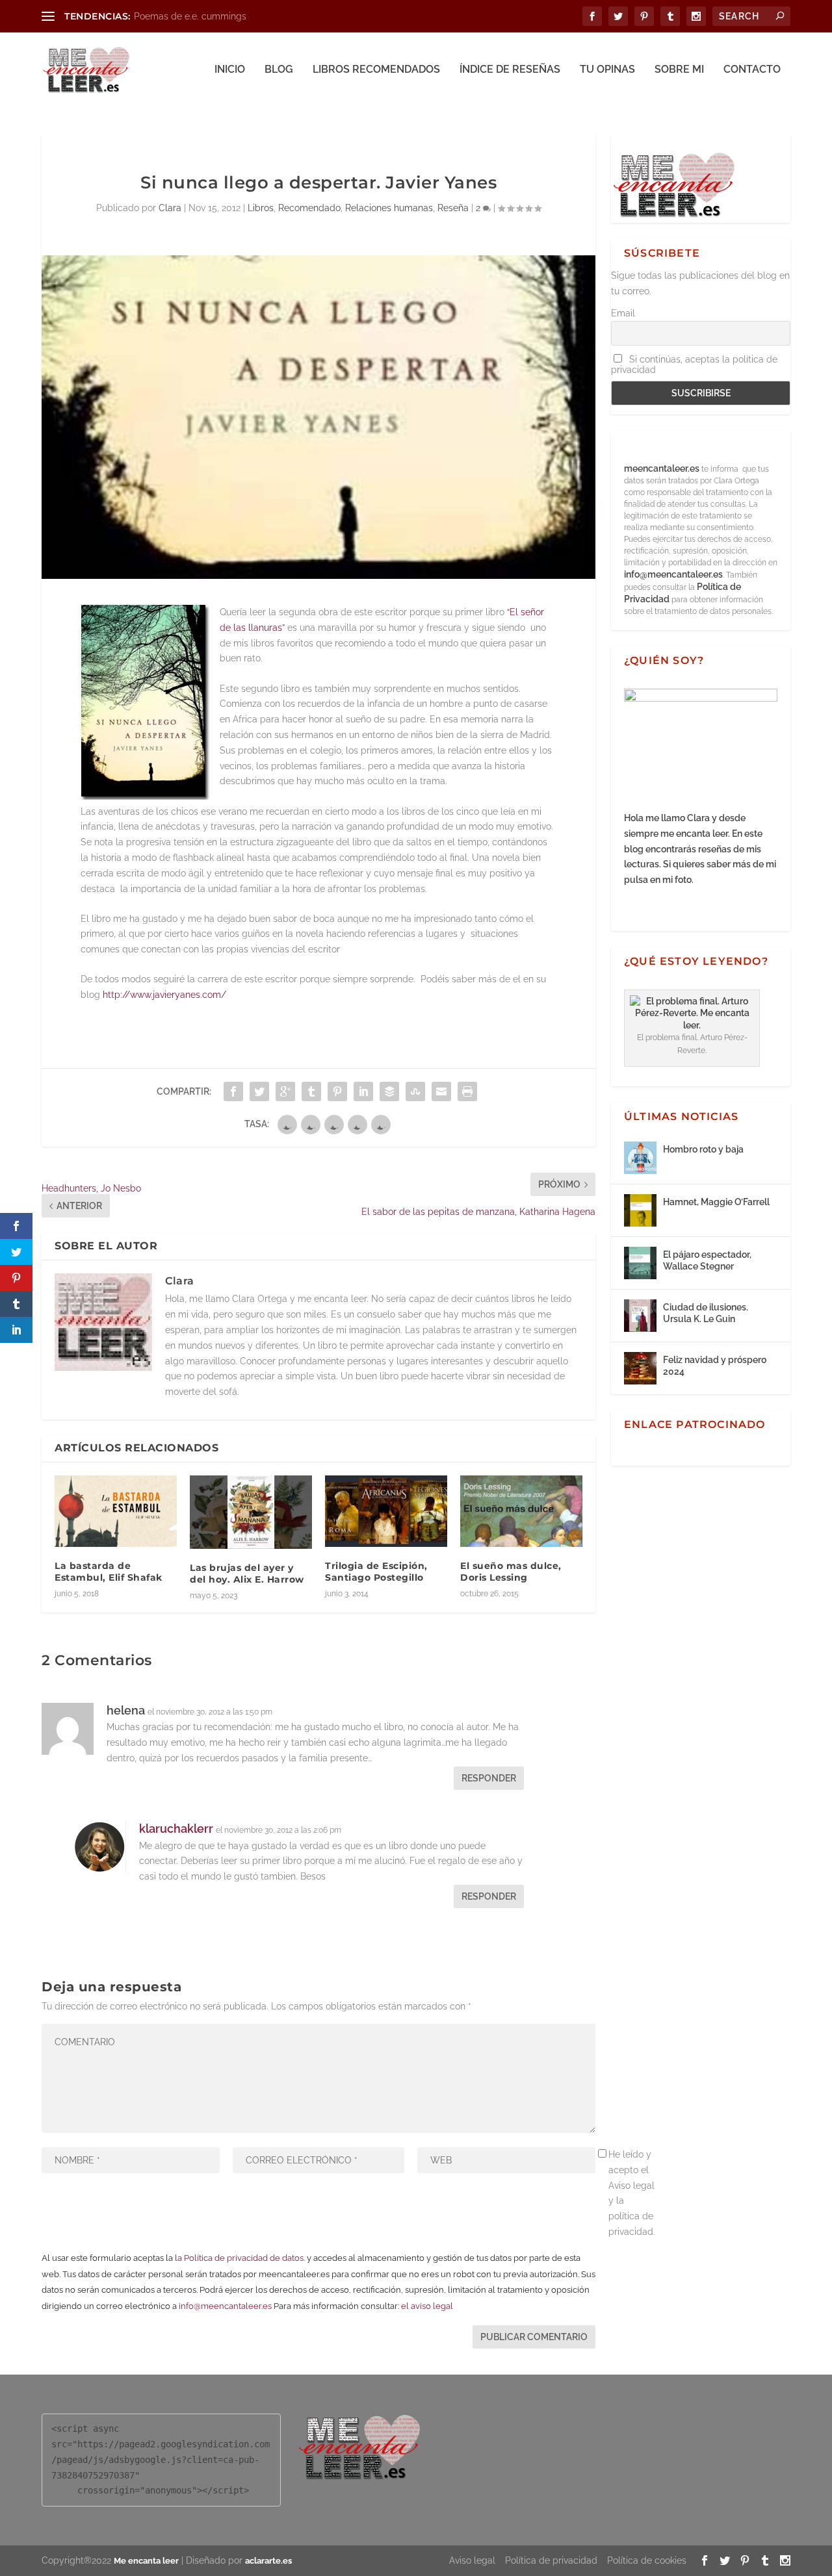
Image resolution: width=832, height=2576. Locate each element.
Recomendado (309, 208)
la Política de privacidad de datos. (240, 2258)
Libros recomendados (376, 70)
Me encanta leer (146, 2561)
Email (623, 313)
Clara (170, 208)
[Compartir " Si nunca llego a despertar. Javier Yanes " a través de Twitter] (259, 1091)
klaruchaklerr (176, 1829)
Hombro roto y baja (703, 1149)
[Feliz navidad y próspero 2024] (640, 1368)
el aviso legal (427, 2306)
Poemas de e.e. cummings (190, 16)
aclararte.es (268, 2561)
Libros (261, 208)
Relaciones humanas (389, 208)
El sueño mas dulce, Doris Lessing (511, 1572)
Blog (279, 70)
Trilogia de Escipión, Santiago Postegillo (376, 1572)
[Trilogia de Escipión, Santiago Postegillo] (386, 1511)
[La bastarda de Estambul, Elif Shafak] (116, 1511)
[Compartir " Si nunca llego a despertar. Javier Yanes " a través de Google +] (285, 1091)
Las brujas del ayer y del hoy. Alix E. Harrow (247, 1574)
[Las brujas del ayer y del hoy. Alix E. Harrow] (251, 1512)
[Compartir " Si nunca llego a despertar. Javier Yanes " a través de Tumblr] (311, 1091)
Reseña (453, 208)
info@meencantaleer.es (225, 2306)
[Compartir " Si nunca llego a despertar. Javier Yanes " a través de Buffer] (389, 1091)
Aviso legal (472, 2560)
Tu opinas (607, 70)
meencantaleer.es (663, 468)
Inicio (230, 70)
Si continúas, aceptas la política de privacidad (694, 364)
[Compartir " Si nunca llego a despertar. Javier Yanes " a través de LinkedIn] (363, 1091)
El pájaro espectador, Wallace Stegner (707, 1260)
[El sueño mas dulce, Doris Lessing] (521, 1511)
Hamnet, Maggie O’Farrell (716, 1202)
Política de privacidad (551, 2560)
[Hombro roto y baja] (640, 1158)
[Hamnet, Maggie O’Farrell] (640, 1210)
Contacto (752, 70)
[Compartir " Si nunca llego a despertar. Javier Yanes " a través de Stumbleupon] (415, 1091)
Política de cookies (647, 2560)
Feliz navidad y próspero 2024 (715, 1366)
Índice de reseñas (510, 70)
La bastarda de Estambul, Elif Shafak (109, 1572)
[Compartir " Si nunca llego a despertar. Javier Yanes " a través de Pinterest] (337, 1091)
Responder (489, 1778)
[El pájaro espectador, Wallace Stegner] (640, 1263)
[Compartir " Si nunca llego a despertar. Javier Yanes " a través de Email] (441, 1091)
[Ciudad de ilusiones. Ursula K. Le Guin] (640, 1316)
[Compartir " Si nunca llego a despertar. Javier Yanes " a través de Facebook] (233, 1091)
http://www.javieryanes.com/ (163, 995)
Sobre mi (679, 70)
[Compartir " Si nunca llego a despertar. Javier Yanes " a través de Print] (467, 1091)
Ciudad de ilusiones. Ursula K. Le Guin (706, 1313)
